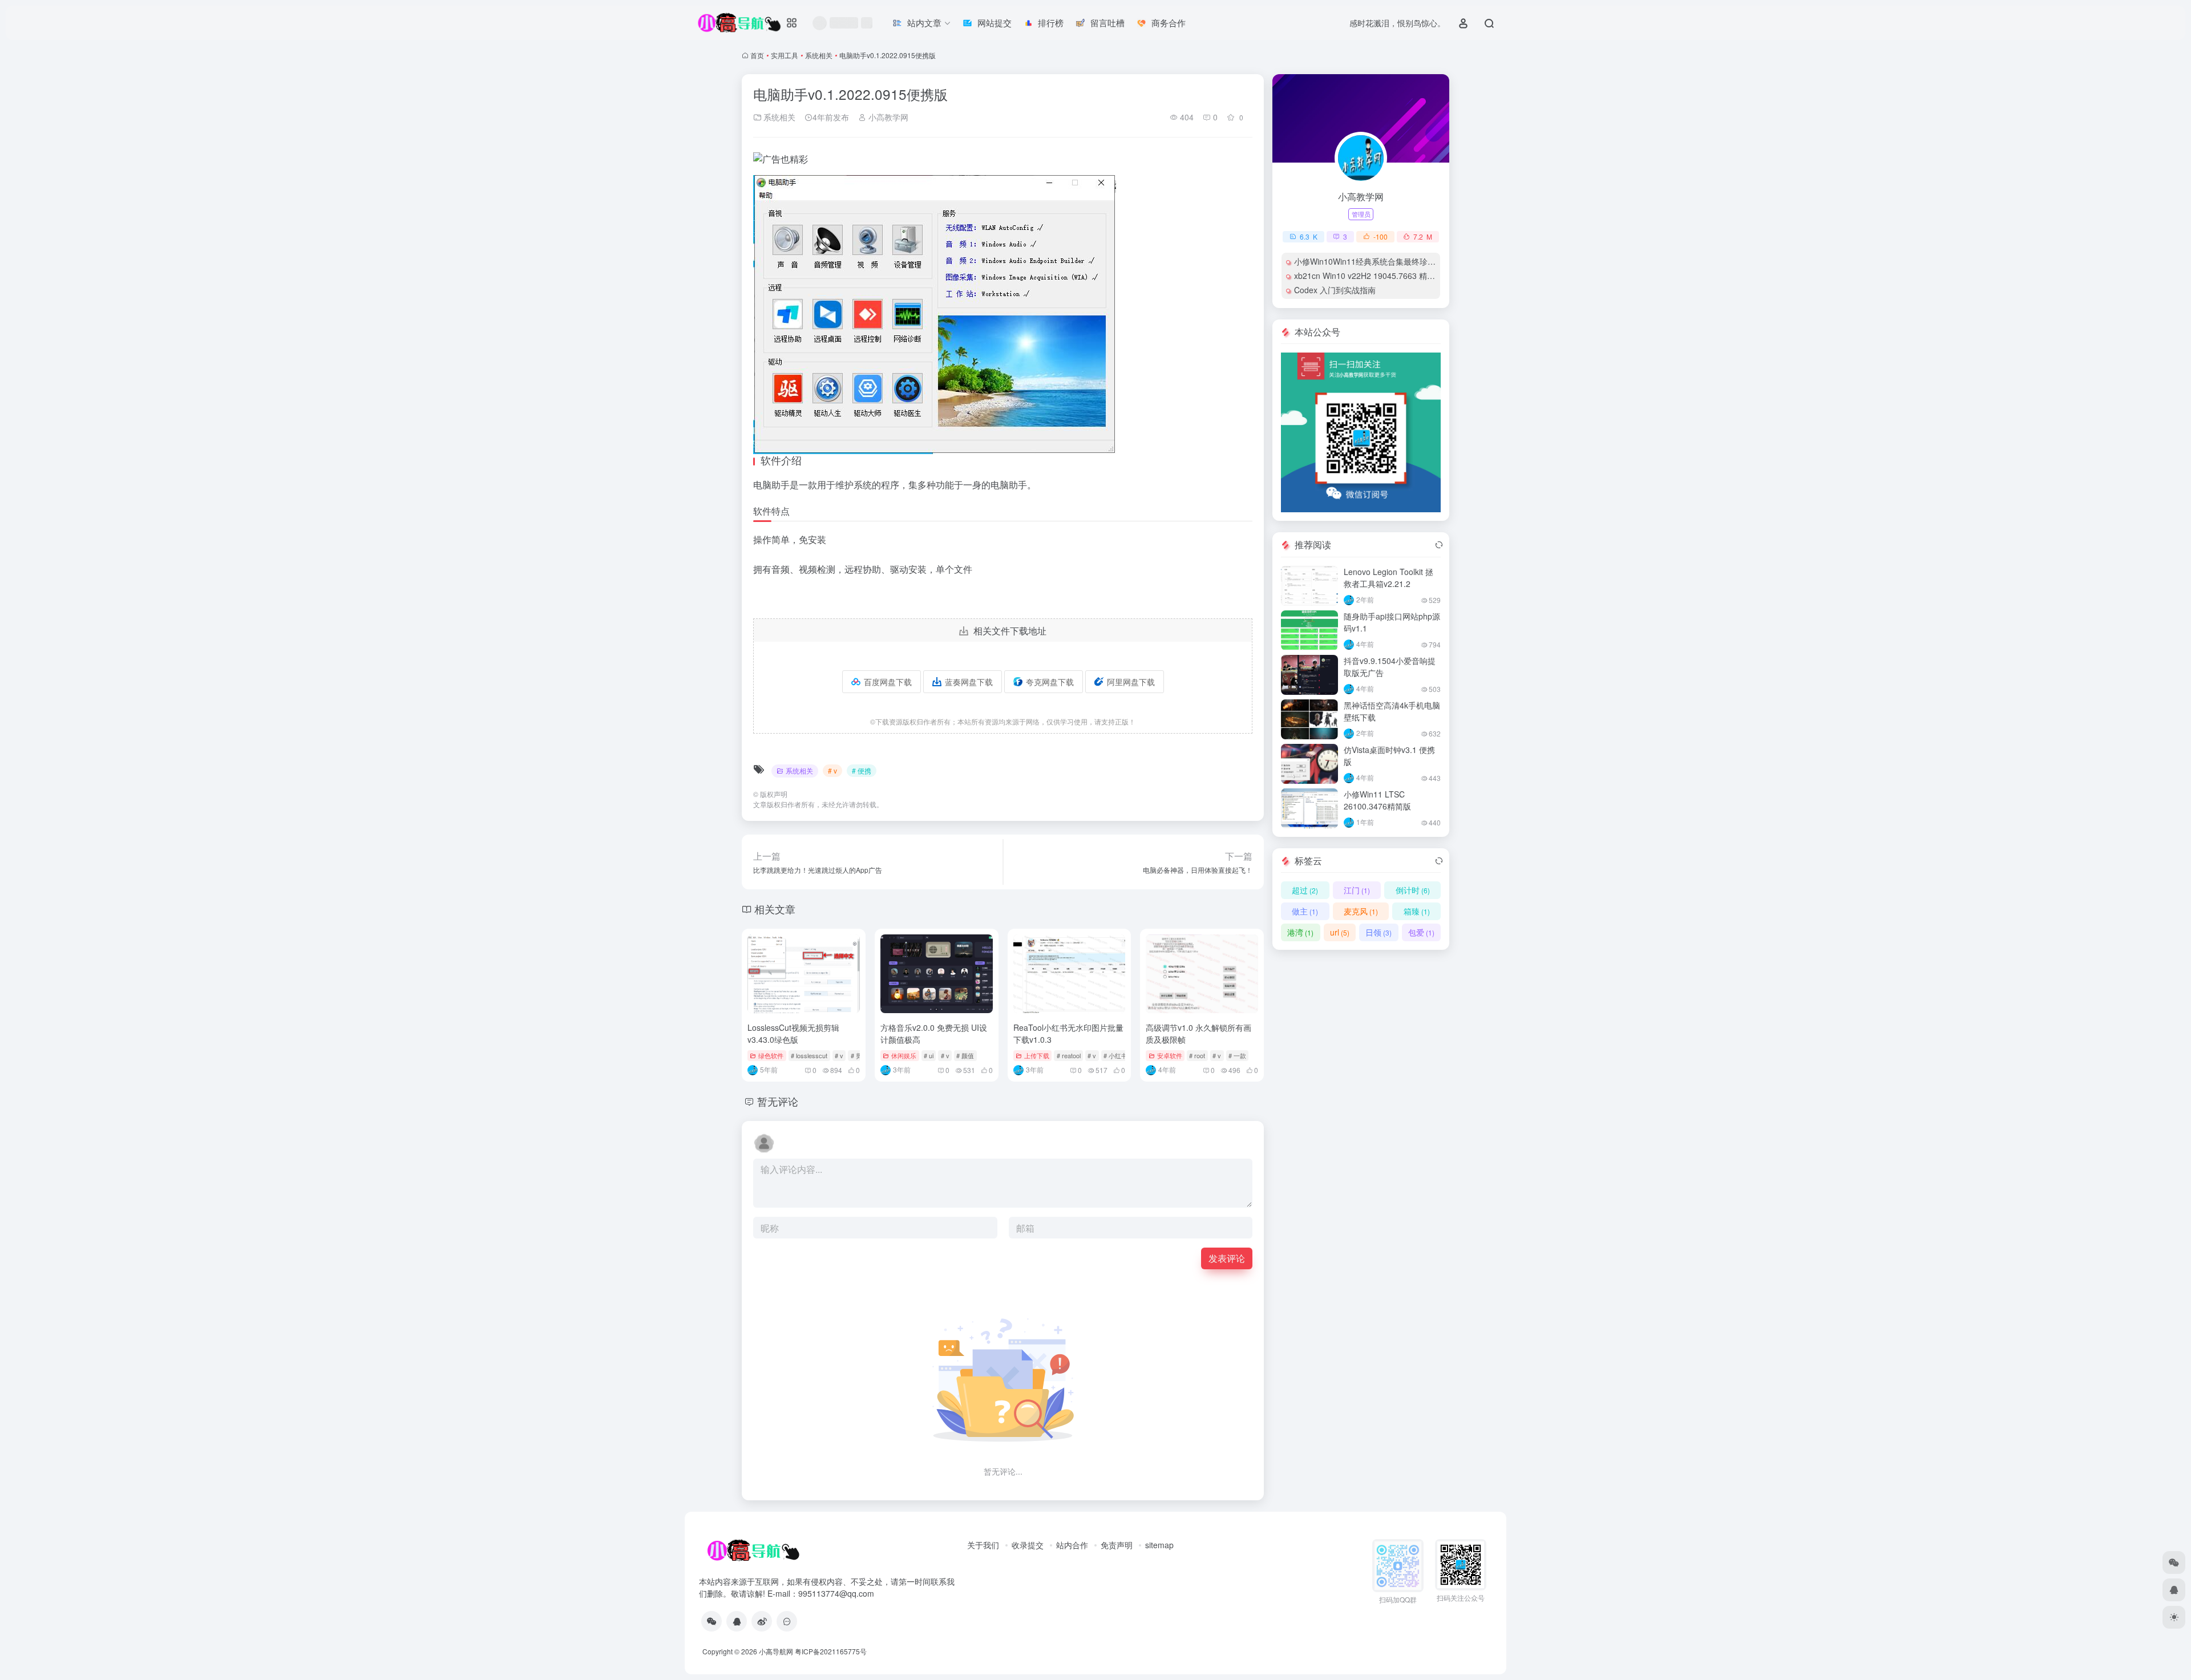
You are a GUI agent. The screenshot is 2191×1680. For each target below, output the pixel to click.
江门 (1357, 890)
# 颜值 (965, 1055)
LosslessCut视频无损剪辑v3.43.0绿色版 (793, 1033)
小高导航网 (776, 1651)
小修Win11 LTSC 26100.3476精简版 (1377, 800)
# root (1197, 1055)
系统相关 (819, 55)
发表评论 (1227, 1258)
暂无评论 (778, 1101)
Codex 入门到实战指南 (1335, 290)
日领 (1379, 932)
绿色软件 (771, 1055)
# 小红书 (1115, 1055)
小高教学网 (887, 117)
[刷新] (1439, 545)
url (1340, 932)
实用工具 (785, 55)
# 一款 (1237, 1055)
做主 (1305, 911)
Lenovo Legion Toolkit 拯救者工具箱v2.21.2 (1388, 578)
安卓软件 (1170, 1055)
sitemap (1159, 1545)
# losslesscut (809, 1055)
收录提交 (1028, 1545)
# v (832, 770)
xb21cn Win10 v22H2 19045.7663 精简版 (1369, 276)
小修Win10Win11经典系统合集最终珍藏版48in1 (1379, 261)
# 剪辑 (860, 1055)
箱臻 (1417, 911)
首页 (757, 55)
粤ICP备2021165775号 (831, 1651)
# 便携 (862, 770)
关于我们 (983, 1545)
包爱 (1421, 932)
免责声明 (1117, 1545)
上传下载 (1037, 1055)
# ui (929, 1055)
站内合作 (1072, 1545)
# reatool (1069, 1055)
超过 (1305, 890)
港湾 (1300, 932)
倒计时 (1413, 890)
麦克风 (1361, 911)
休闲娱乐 (904, 1055)
